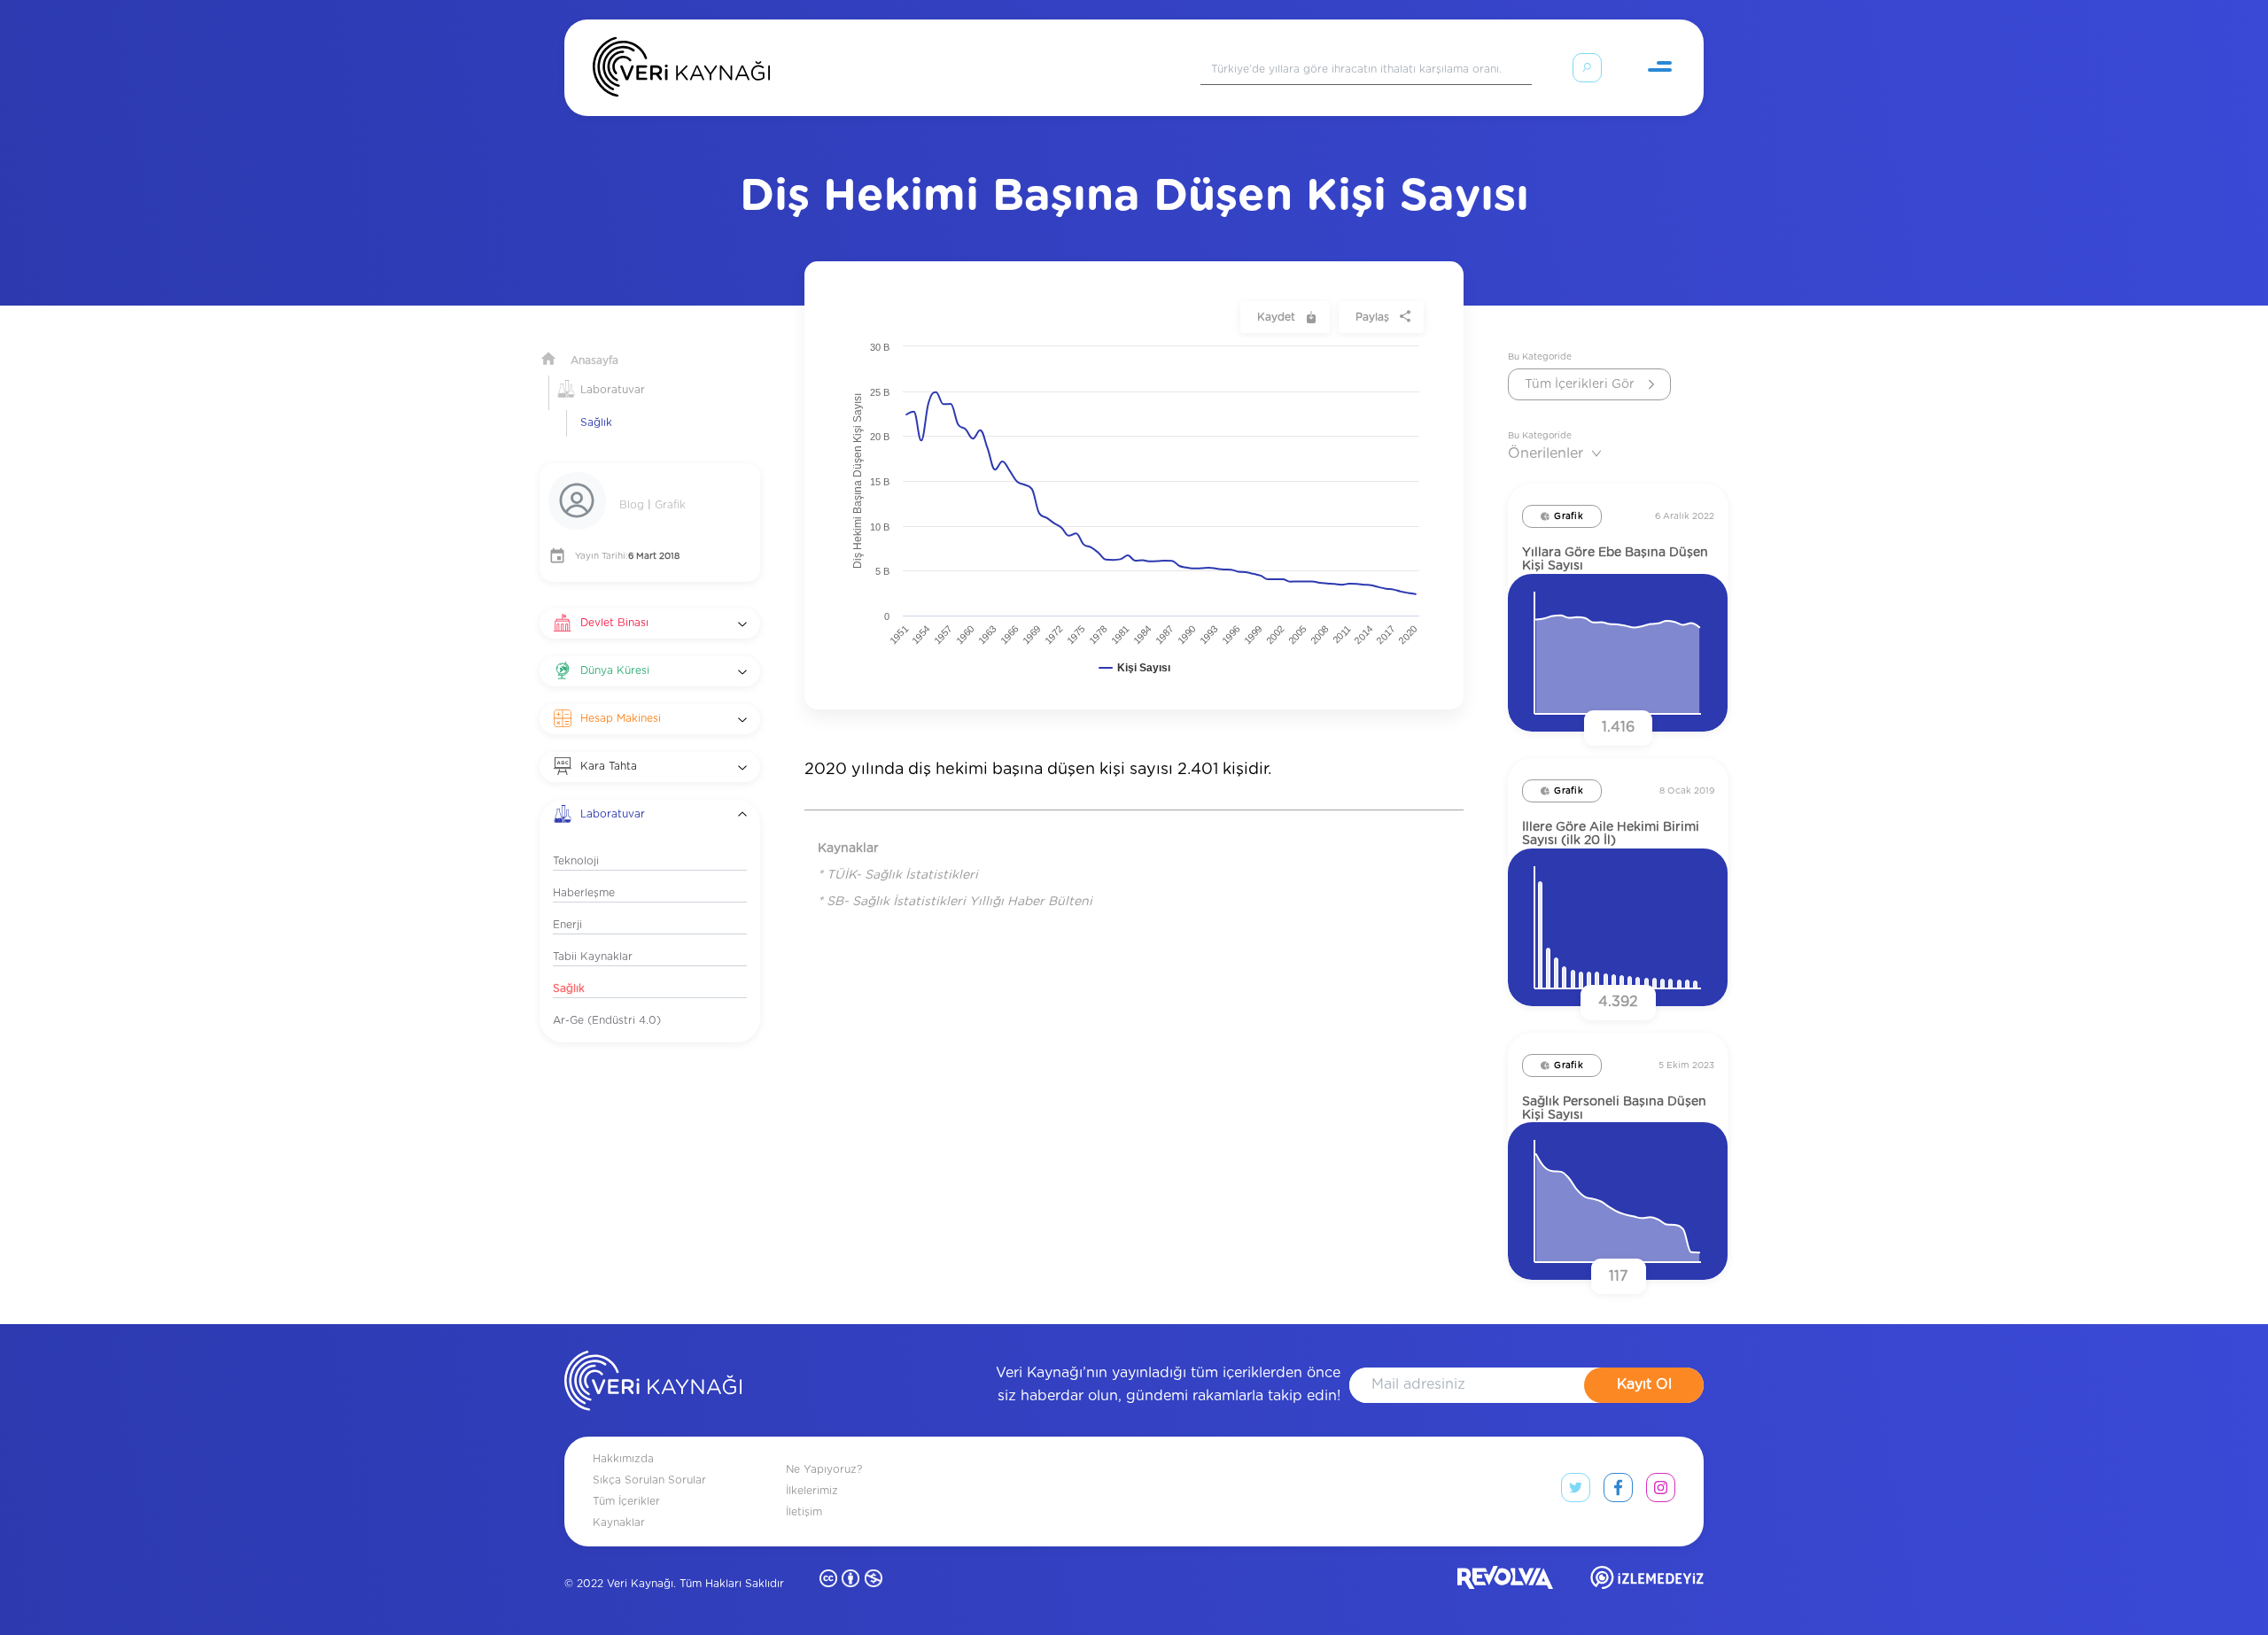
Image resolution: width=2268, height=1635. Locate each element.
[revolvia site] (1505, 1581)
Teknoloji (576, 861)
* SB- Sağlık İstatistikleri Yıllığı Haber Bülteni (955, 902)
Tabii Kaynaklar (593, 957)
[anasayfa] (653, 1384)
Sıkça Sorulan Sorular (649, 1480)
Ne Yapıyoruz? (824, 1469)
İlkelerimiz (812, 1491)
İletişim (804, 1512)
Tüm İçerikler (626, 1501)
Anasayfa (594, 360)
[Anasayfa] (681, 71)
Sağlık (596, 422)
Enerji (567, 925)
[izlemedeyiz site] (1647, 1581)
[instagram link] (1661, 1492)
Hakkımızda (623, 1459)
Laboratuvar (613, 390)
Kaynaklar (619, 1523)
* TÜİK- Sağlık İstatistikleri (898, 875)
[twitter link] (1576, 1492)
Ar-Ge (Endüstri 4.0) (607, 1020)
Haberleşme (584, 893)
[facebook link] (1618, 1492)
